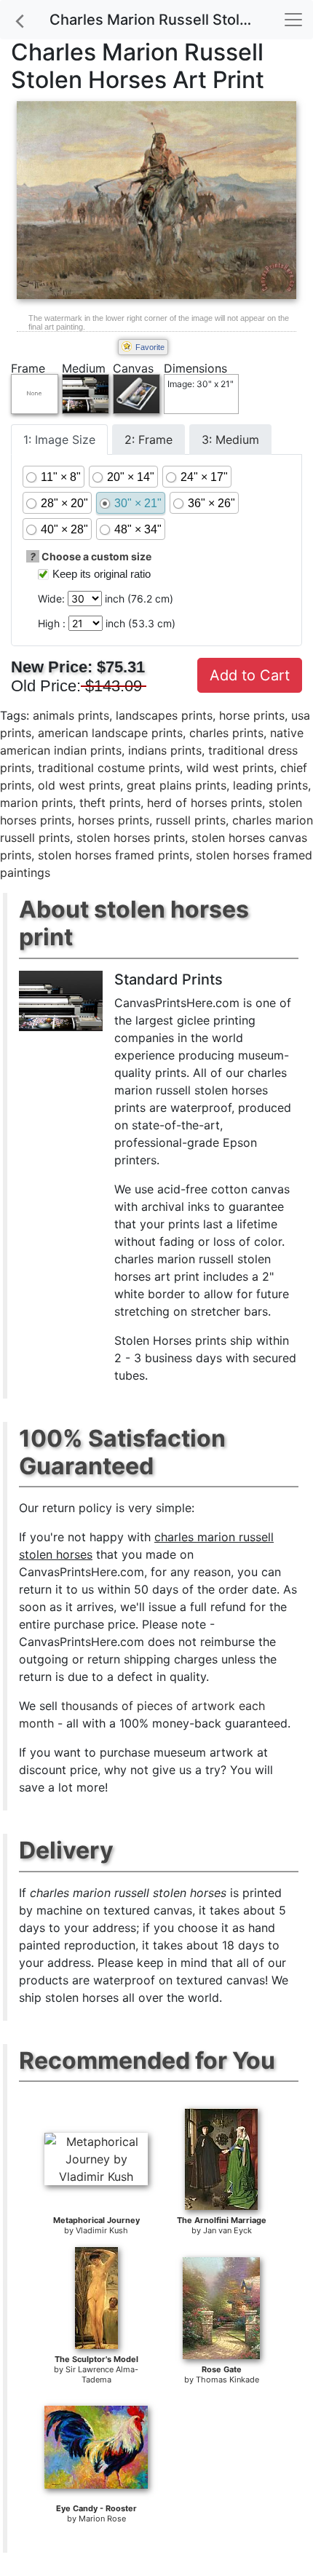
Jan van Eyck (227, 2230)
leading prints (270, 785)
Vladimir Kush (102, 2230)
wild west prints (230, 768)
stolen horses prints (131, 838)
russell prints (191, 820)
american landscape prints (110, 733)
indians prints (165, 750)
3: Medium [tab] (230, 440)
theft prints (110, 803)
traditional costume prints (109, 768)
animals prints (71, 715)
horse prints (252, 715)
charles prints (226, 733)
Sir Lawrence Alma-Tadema (102, 2374)
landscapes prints (164, 715)
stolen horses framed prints (114, 855)
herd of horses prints (205, 803)
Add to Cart (250, 675)
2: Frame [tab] (148, 440)
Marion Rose (102, 2519)
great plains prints (177, 785)
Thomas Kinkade (227, 2380)
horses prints (114, 820)
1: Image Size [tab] (59, 440)
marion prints (36, 803)
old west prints (79, 785)
